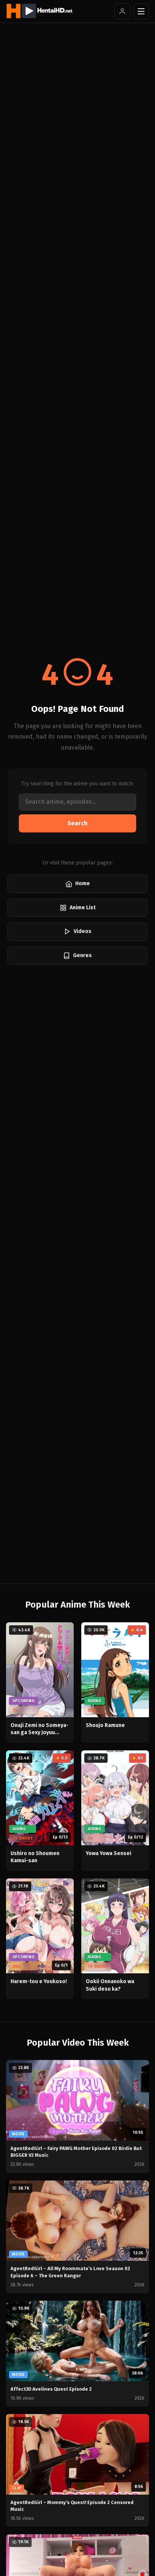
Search (77, 823)
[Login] (122, 11)
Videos (83, 931)
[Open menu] (141, 11)
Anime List (83, 908)
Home (83, 883)
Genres (82, 955)
